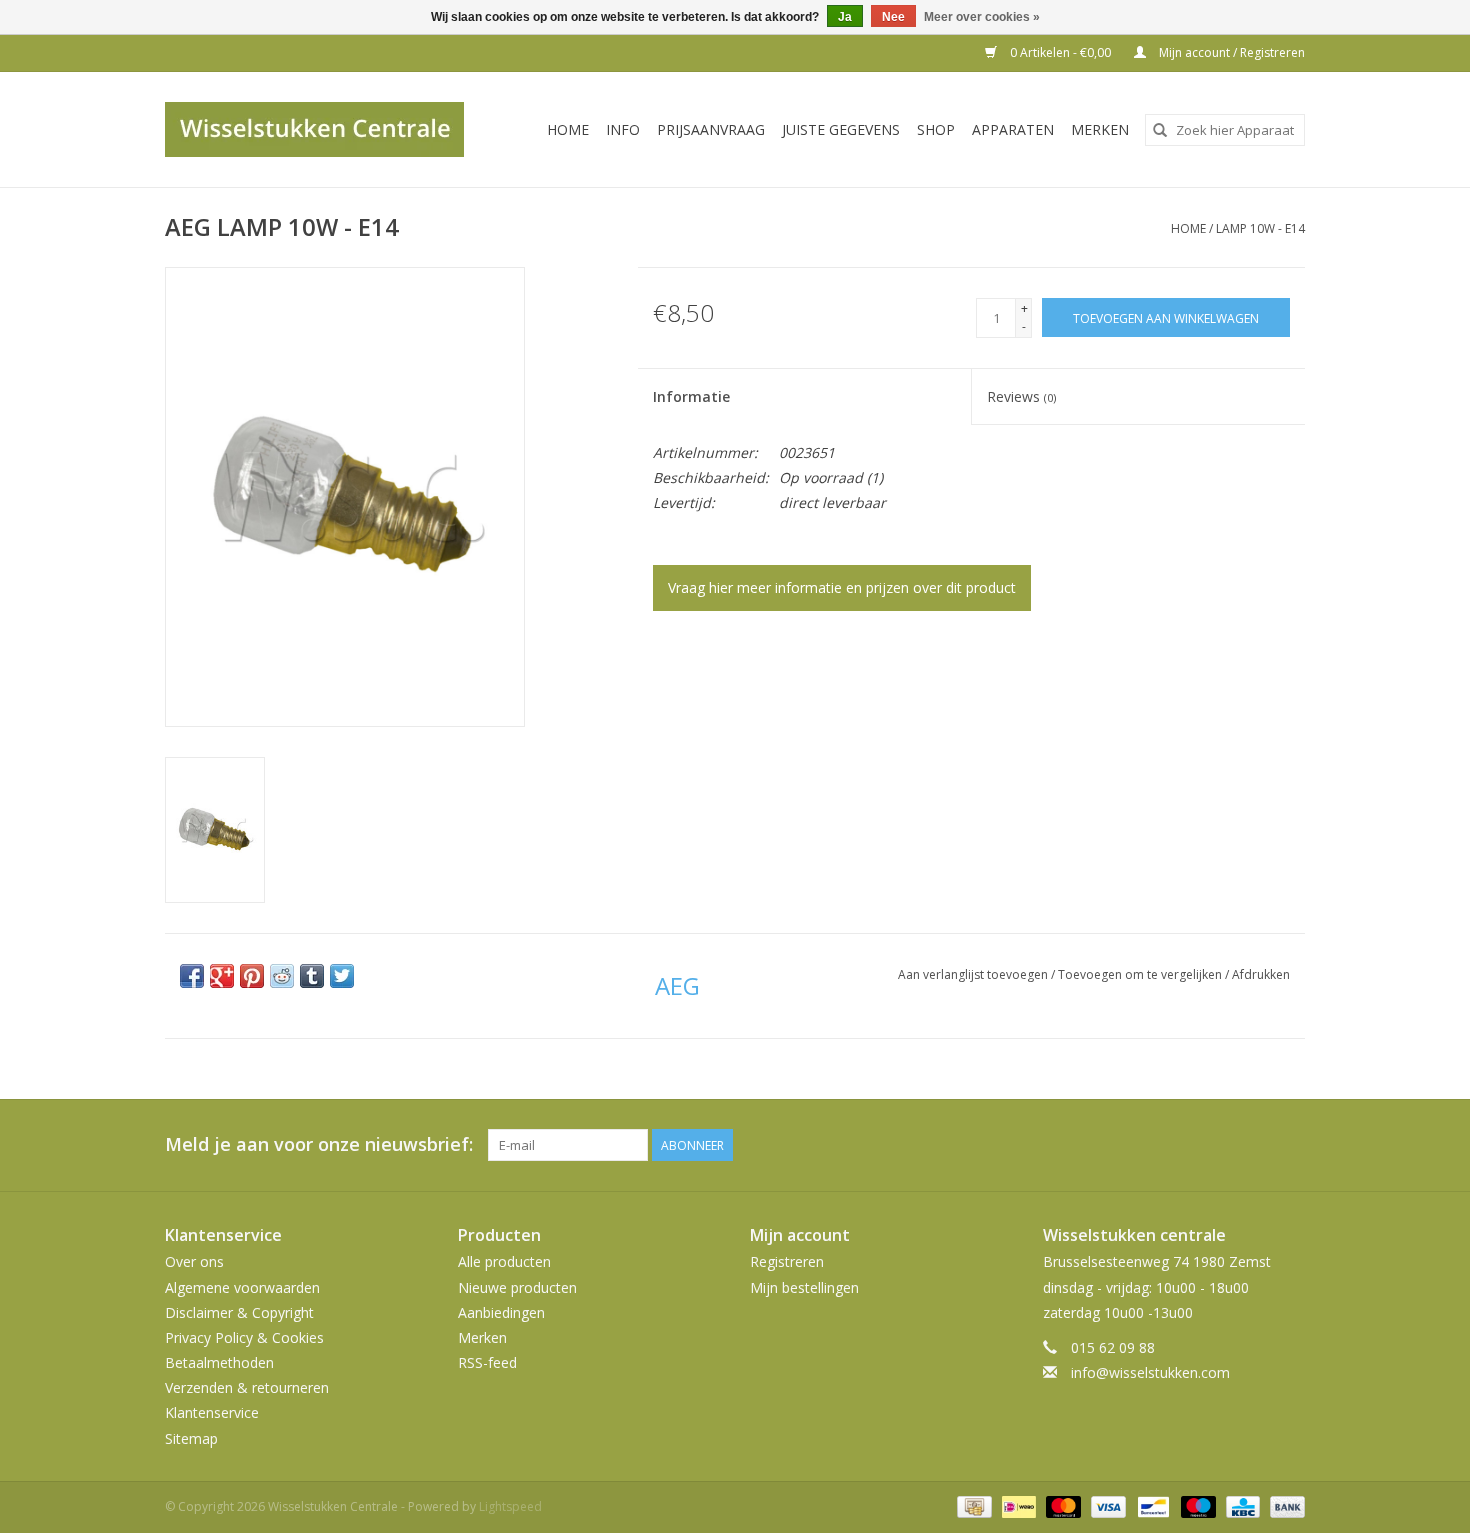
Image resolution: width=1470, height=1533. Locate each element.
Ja (845, 17)
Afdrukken (1261, 974)
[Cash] (972, 1505)
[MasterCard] (1061, 1505)
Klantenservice (212, 1412)
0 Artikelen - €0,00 (1060, 52)
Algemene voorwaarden (242, 1287)
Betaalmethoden (219, 1362)
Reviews (1021, 396)
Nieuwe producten (517, 1287)
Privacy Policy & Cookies (244, 1337)
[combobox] (1225, 130)
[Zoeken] (1160, 130)
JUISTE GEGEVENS (841, 129)
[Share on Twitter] (342, 976)
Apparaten (1013, 129)
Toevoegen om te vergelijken (1141, 974)
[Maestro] (1196, 1505)
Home (568, 129)
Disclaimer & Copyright (239, 1312)
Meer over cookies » (982, 17)
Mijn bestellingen (804, 1287)
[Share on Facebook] (192, 976)
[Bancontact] (1151, 1505)
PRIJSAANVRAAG (711, 129)
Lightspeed (510, 1506)
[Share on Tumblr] (312, 976)
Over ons (194, 1261)
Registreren (787, 1261)
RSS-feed (487, 1362)
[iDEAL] (1017, 1505)
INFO (623, 129)
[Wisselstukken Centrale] (325, 129)
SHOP (936, 129)
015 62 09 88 (1113, 1347)
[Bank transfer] (1284, 1505)
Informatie (691, 396)
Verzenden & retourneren (247, 1387)
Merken (1100, 129)
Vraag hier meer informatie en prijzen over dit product (842, 587)
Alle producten (504, 1261)
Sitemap (191, 1438)
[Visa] (1106, 1505)
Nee (893, 17)
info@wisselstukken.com (1150, 1372)
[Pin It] (252, 976)
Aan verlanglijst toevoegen (974, 974)
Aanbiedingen (501, 1312)
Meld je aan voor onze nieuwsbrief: (319, 1144)
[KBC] (1241, 1505)
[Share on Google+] (222, 976)
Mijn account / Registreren (1230, 52)
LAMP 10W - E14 (1260, 228)
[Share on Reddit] (282, 976)
